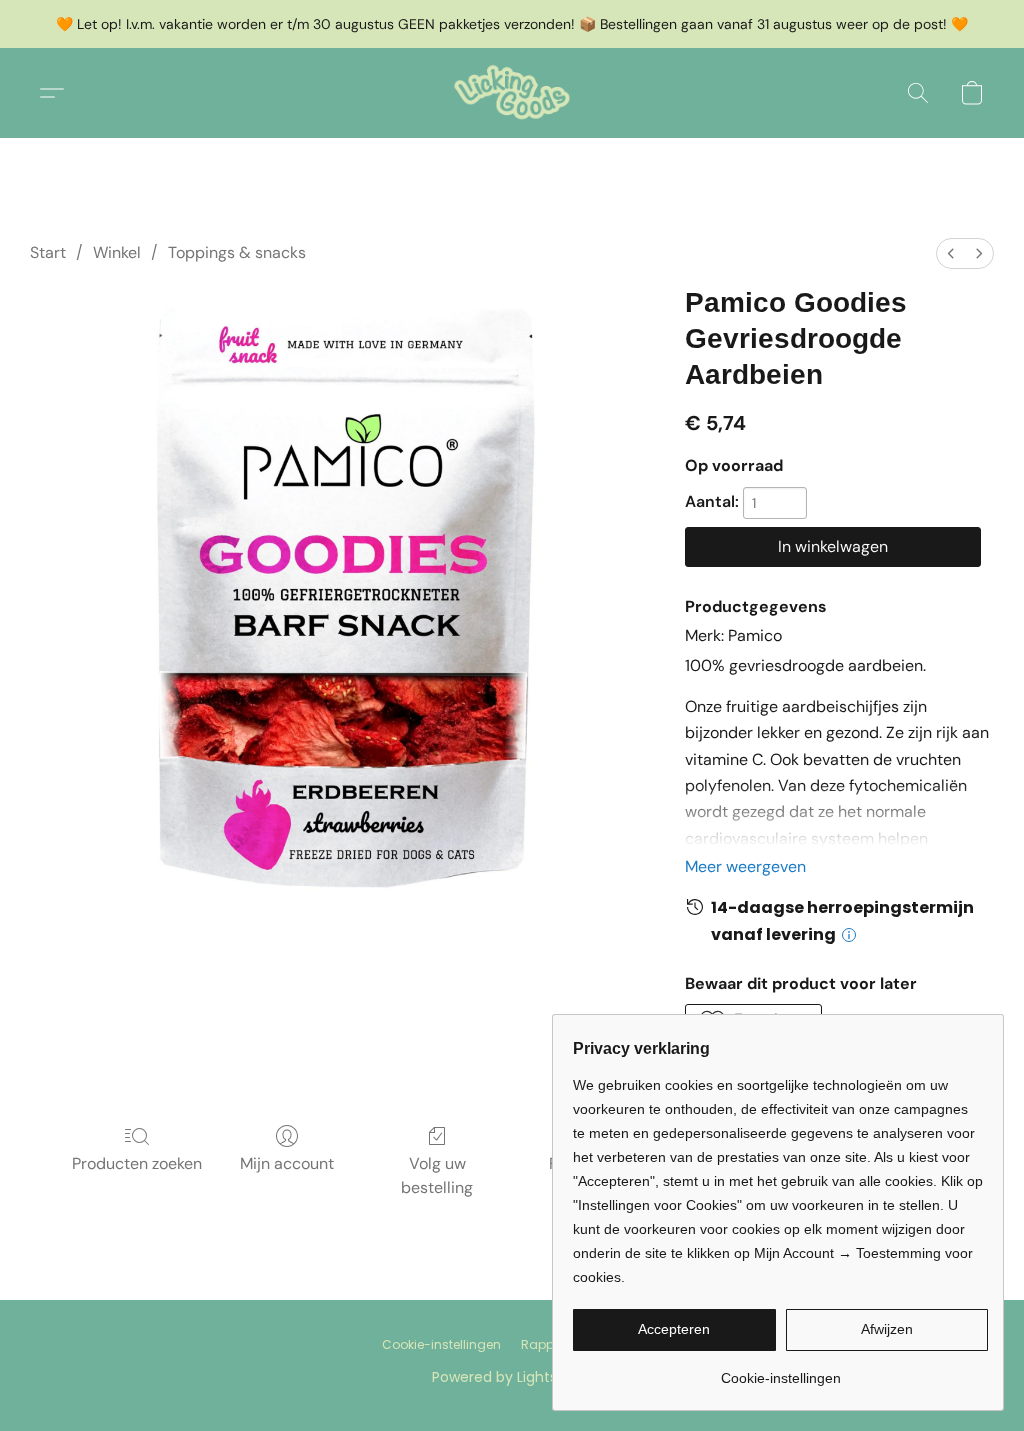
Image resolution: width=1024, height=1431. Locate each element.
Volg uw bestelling (437, 1175)
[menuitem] (951, 253)
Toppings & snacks (237, 252)
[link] (780, 1370)
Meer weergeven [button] (745, 866)
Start (48, 252)
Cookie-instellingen (441, 1345)
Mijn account (287, 1163)
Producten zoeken (137, 1163)
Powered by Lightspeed (512, 1377)
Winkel (117, 252)
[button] (511, 93)
